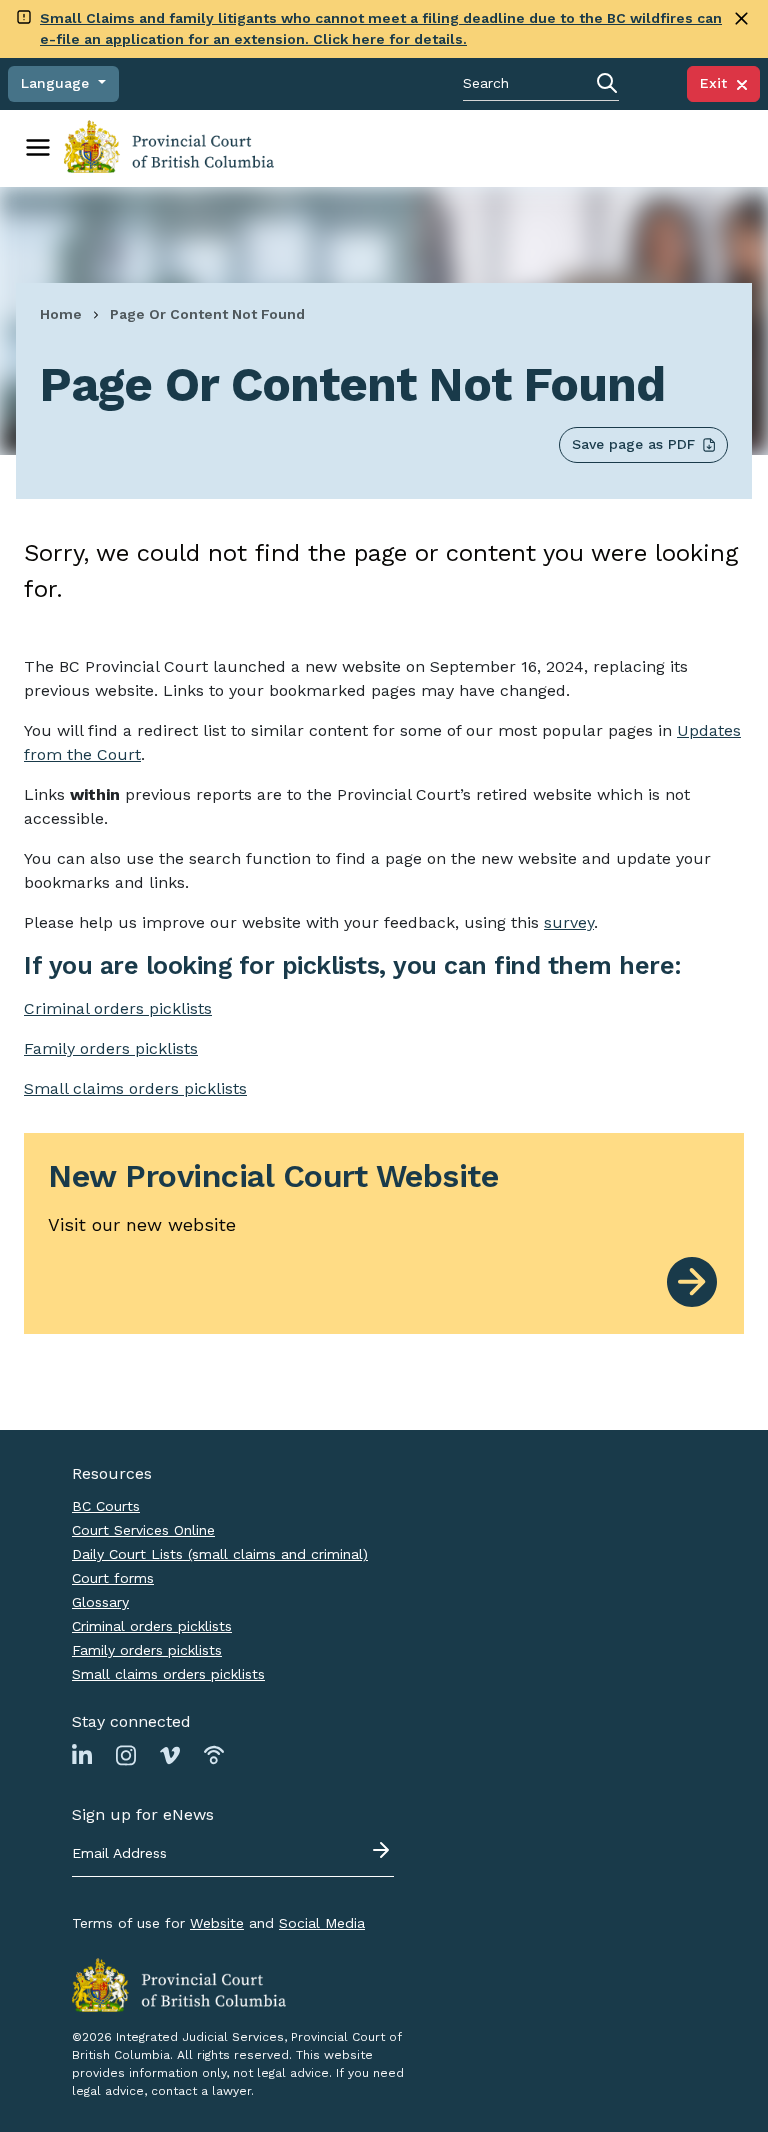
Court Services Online (143, 1530)
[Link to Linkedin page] (82, 1754)
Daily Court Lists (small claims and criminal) (220, 1554)
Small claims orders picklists (135, 1088)
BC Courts (106, 1506)
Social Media (322, 1923)
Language (57, 83)
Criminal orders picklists (152, 1626)
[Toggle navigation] (38, 148)
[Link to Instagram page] (126, 1754)
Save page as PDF (633, 444)
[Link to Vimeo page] (170, 1754)
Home (61, 314)
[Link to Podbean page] (214, 1754)
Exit (718, 83)
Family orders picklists (147, 1650)
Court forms (113, 1578)
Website (217, 1923)
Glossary (100, 1602)
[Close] (741, 18)
